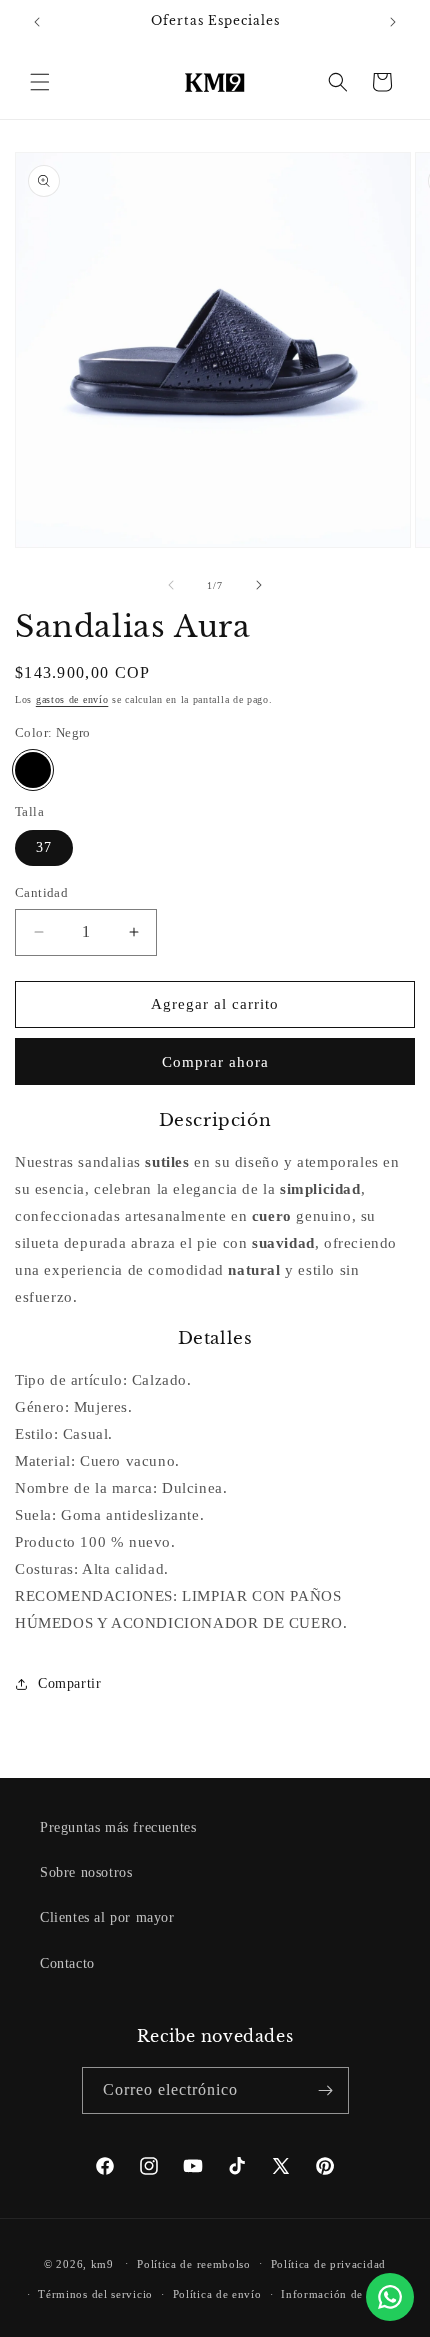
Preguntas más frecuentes (118, 1827)
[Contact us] (390, 2297)
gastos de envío (72, 699)
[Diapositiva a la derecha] (259, 585)
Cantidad (41, 892)
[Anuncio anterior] (37, 22)
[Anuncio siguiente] (393, 22)
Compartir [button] (69, 1683)
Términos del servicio (95, 2294)
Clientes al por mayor (107, 1917)
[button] (40, 82)
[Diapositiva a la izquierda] (171, 585)
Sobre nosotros (86, 1872)
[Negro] (33, 770)
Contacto (67, 1963)
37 (44, 847)
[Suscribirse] (326, 2090)
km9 (102, 2263)
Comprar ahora (215, 1062)
